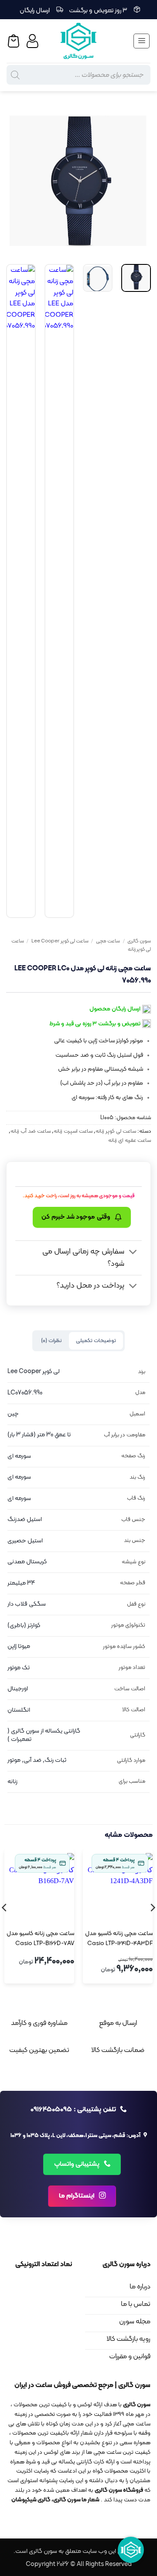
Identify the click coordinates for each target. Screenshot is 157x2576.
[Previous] (137, 181)
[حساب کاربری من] (34, 41)
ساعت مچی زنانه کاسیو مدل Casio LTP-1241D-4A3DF (119, 1939)
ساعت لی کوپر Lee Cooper (60, 941)
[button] (142, 41)
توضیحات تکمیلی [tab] (96, 1341)
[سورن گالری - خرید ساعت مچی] (78, 41)
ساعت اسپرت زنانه (73, 1131)
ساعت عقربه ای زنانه (130, 1140)
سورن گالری (139, 941)
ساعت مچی (108, 941)
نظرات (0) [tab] (51, 1341)
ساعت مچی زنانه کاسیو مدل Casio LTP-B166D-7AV (40, 1939)
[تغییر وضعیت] (133, 1253)
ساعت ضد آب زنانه (31, 1131)
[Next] (14, 181)
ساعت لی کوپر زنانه (116, 1131)
